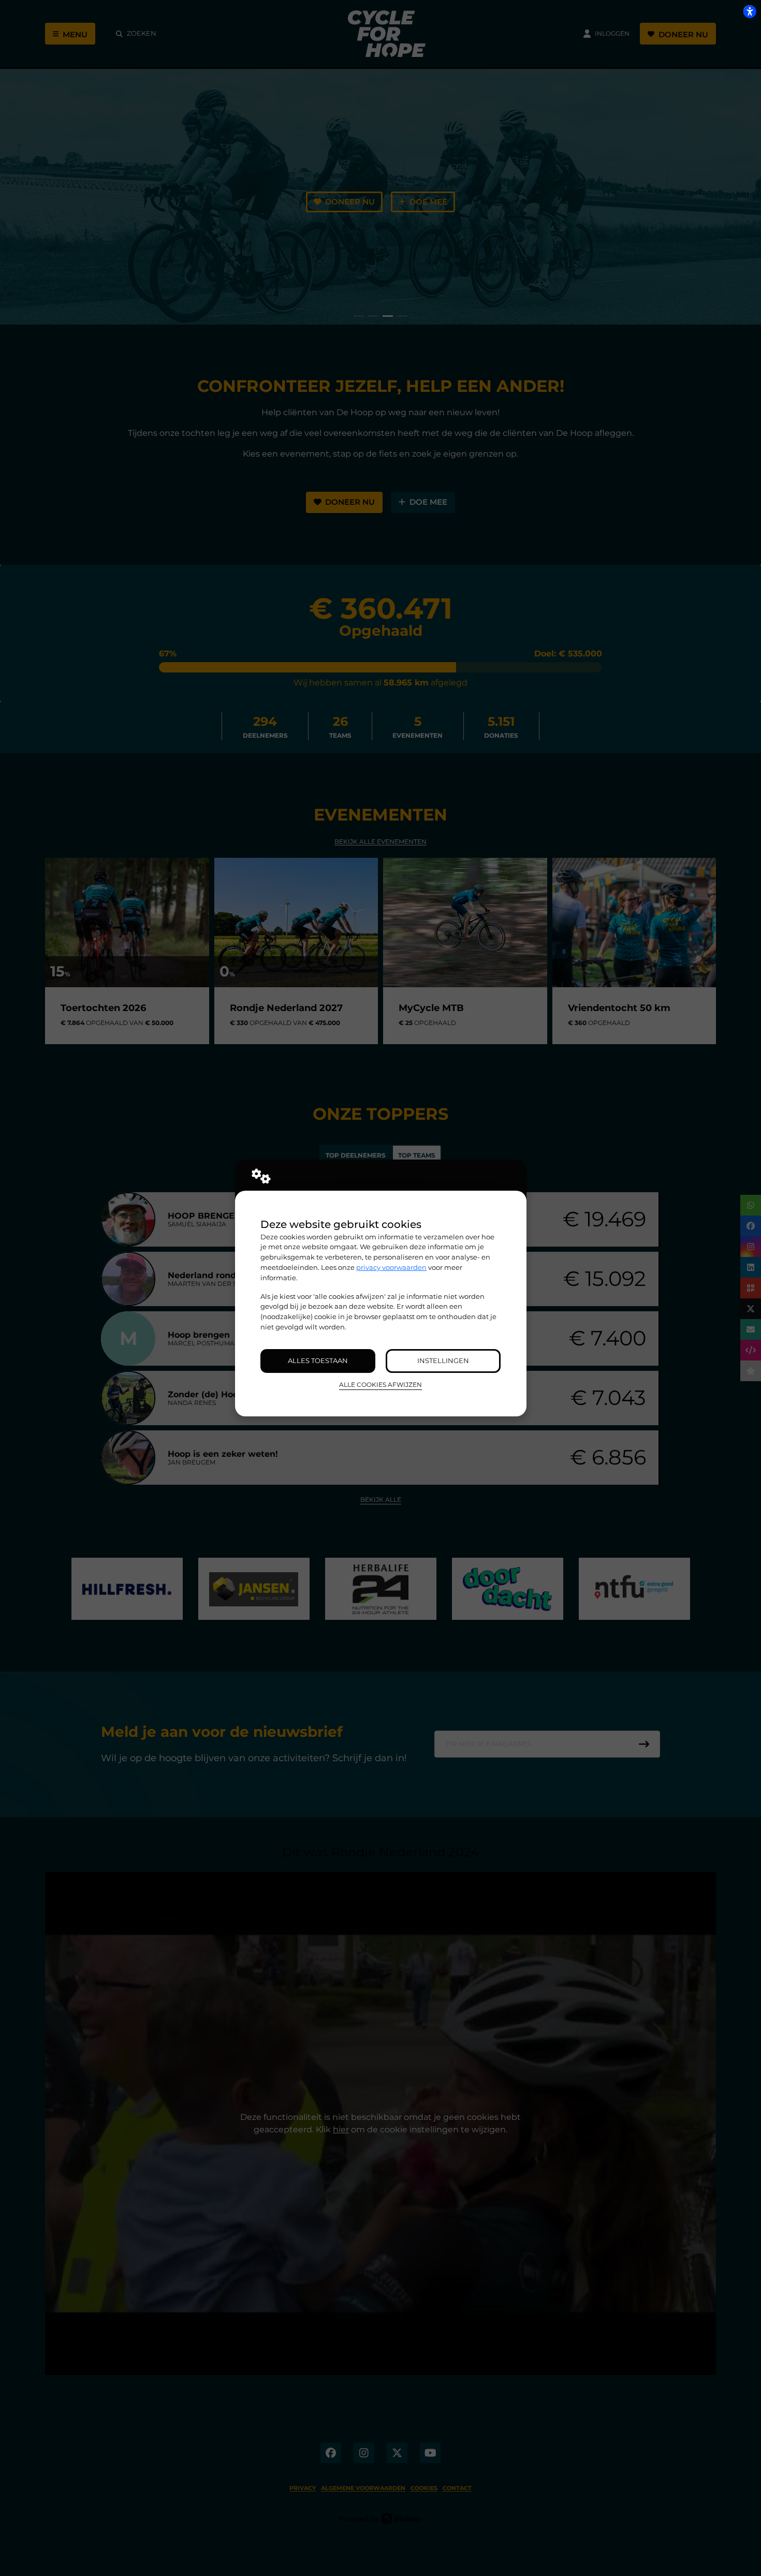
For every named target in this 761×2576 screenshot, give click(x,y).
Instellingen (443, 1360)
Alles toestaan (318, 1360)
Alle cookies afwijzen (380, 1385)
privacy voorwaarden (391, 1267)
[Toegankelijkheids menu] (750, 11)
